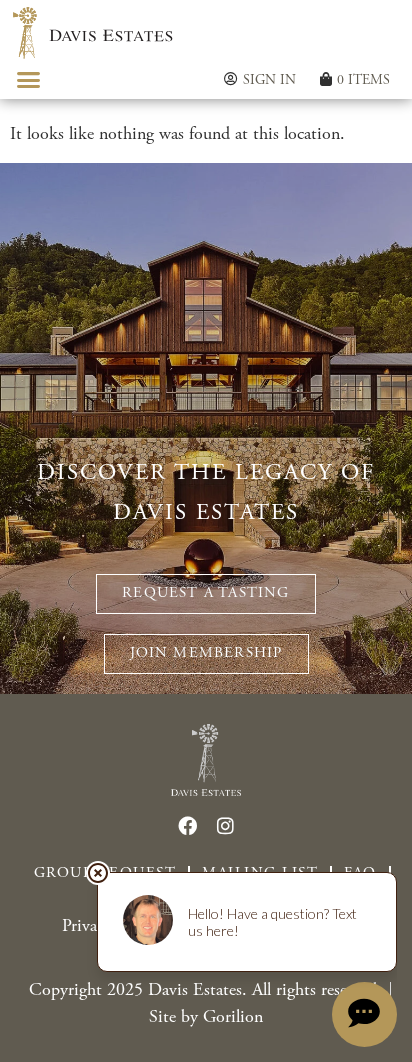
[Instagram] (225, 825)
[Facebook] (187, 825)
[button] (29, 80)
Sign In (269, 80)
